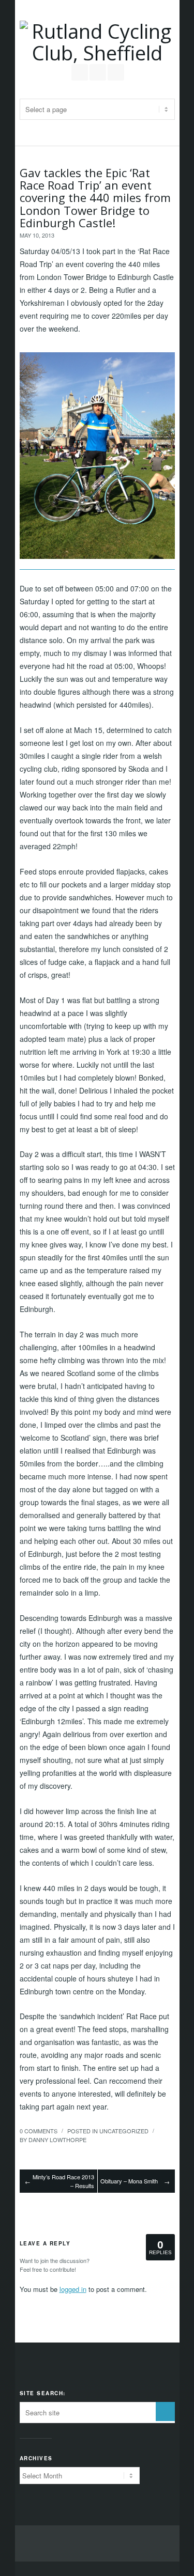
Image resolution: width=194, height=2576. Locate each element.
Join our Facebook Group (98, 72)
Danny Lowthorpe (57, 2140)
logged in (73, 2289)
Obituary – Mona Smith (129, 2181)
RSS (116, 72)
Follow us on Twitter (80, 72)
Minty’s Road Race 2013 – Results (63, 2181)
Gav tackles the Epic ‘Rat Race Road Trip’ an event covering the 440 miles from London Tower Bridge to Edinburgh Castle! (95, 198)
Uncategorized (124, 2131)
